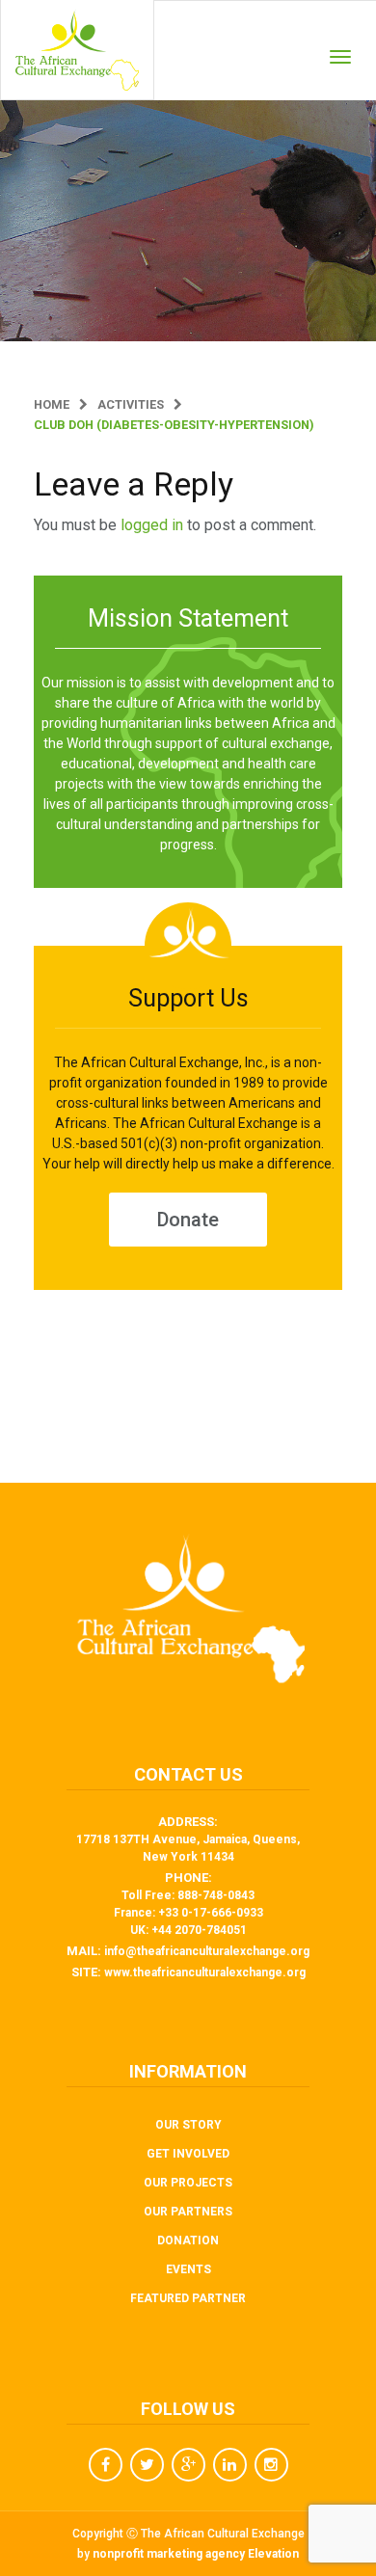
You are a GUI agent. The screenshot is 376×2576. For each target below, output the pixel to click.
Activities (131, 404)
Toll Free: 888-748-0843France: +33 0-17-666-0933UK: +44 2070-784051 (188, 1913)
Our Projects (188, 2183)
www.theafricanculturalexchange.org (205, 1972)
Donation (188, 2241)
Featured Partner (188, 2298)
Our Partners (188, 2212)
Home (52, 404)
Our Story (188, 2125)
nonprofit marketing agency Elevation (196, 2554)
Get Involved (188, 2154)
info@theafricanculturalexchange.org (207, 1951)
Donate (188, 1220)
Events (188, 2269)
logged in (152, 525)
